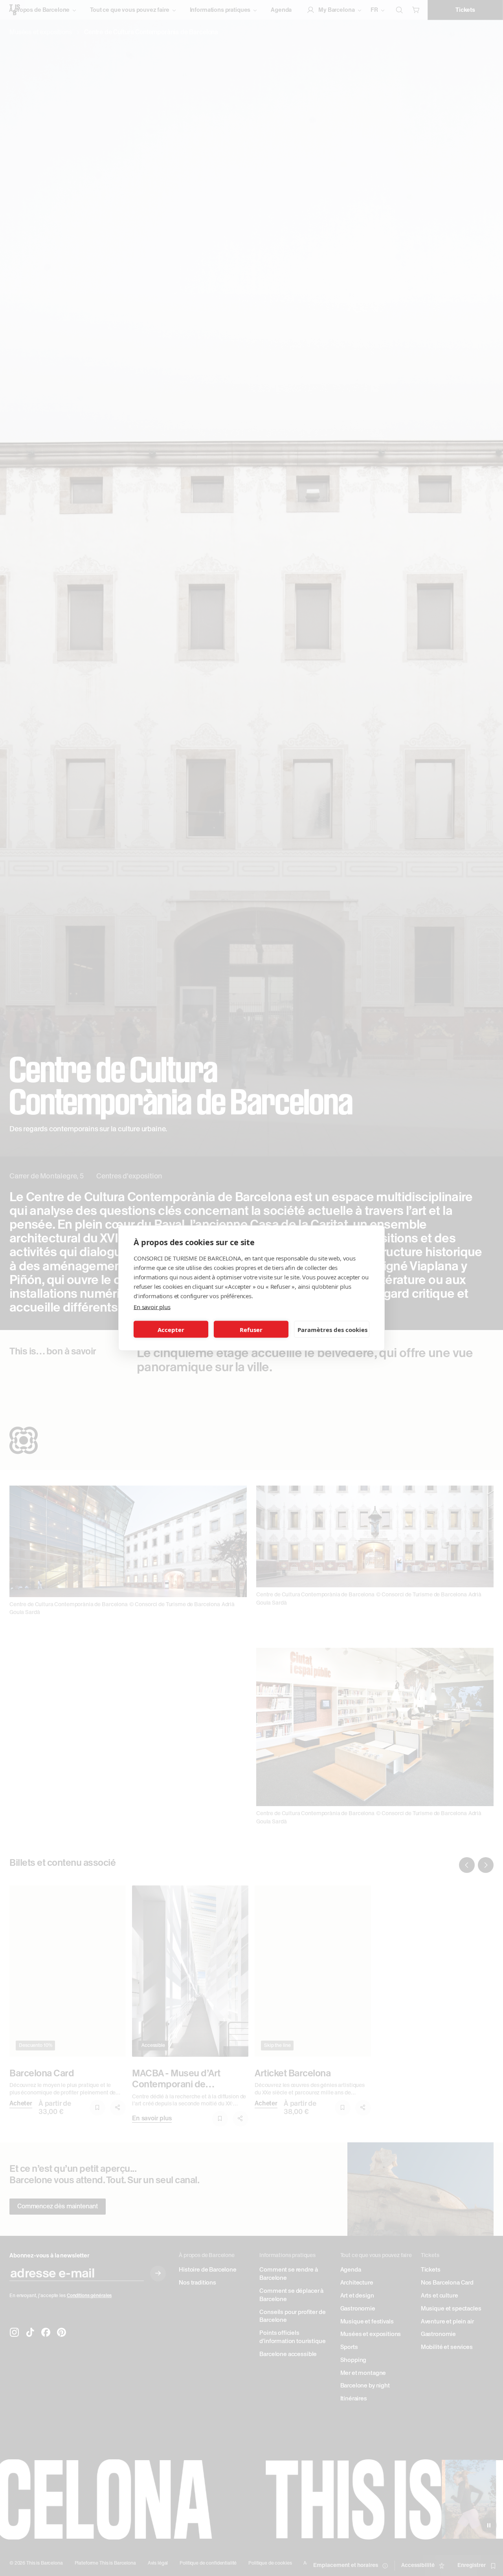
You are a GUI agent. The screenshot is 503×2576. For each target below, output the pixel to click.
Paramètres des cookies (332, 1329)
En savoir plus (152, 1307)
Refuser (251, 1329)
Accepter (171, 1329)
